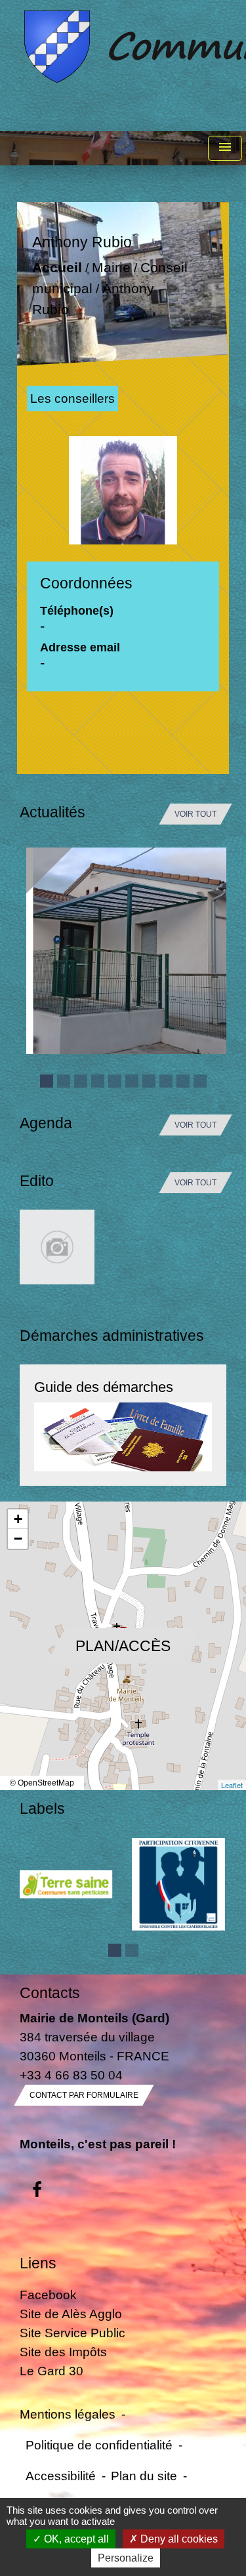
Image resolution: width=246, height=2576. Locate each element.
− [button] (18, 1539)
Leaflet (232, 1785)
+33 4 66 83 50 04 (71, 2075)
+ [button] (18, 1519)
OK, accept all (75, 2539)
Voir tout (195, 814)
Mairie (111, 268)
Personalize (126, 2558)
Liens (38, 2263)
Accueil (57, 268)
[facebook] (37, 2190)
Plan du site (144, 2476)
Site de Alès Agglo (71, 2314)
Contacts (50, 1993)
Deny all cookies (178, 2539)
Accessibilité (61, 2476)
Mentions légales (68, 2414)
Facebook (48, 2295)
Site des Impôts (63, 2352)
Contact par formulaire (84, 2095)
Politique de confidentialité (99, 2445)
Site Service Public (72, 2333)
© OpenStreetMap (42, 1783)
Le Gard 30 (51, 2371)
